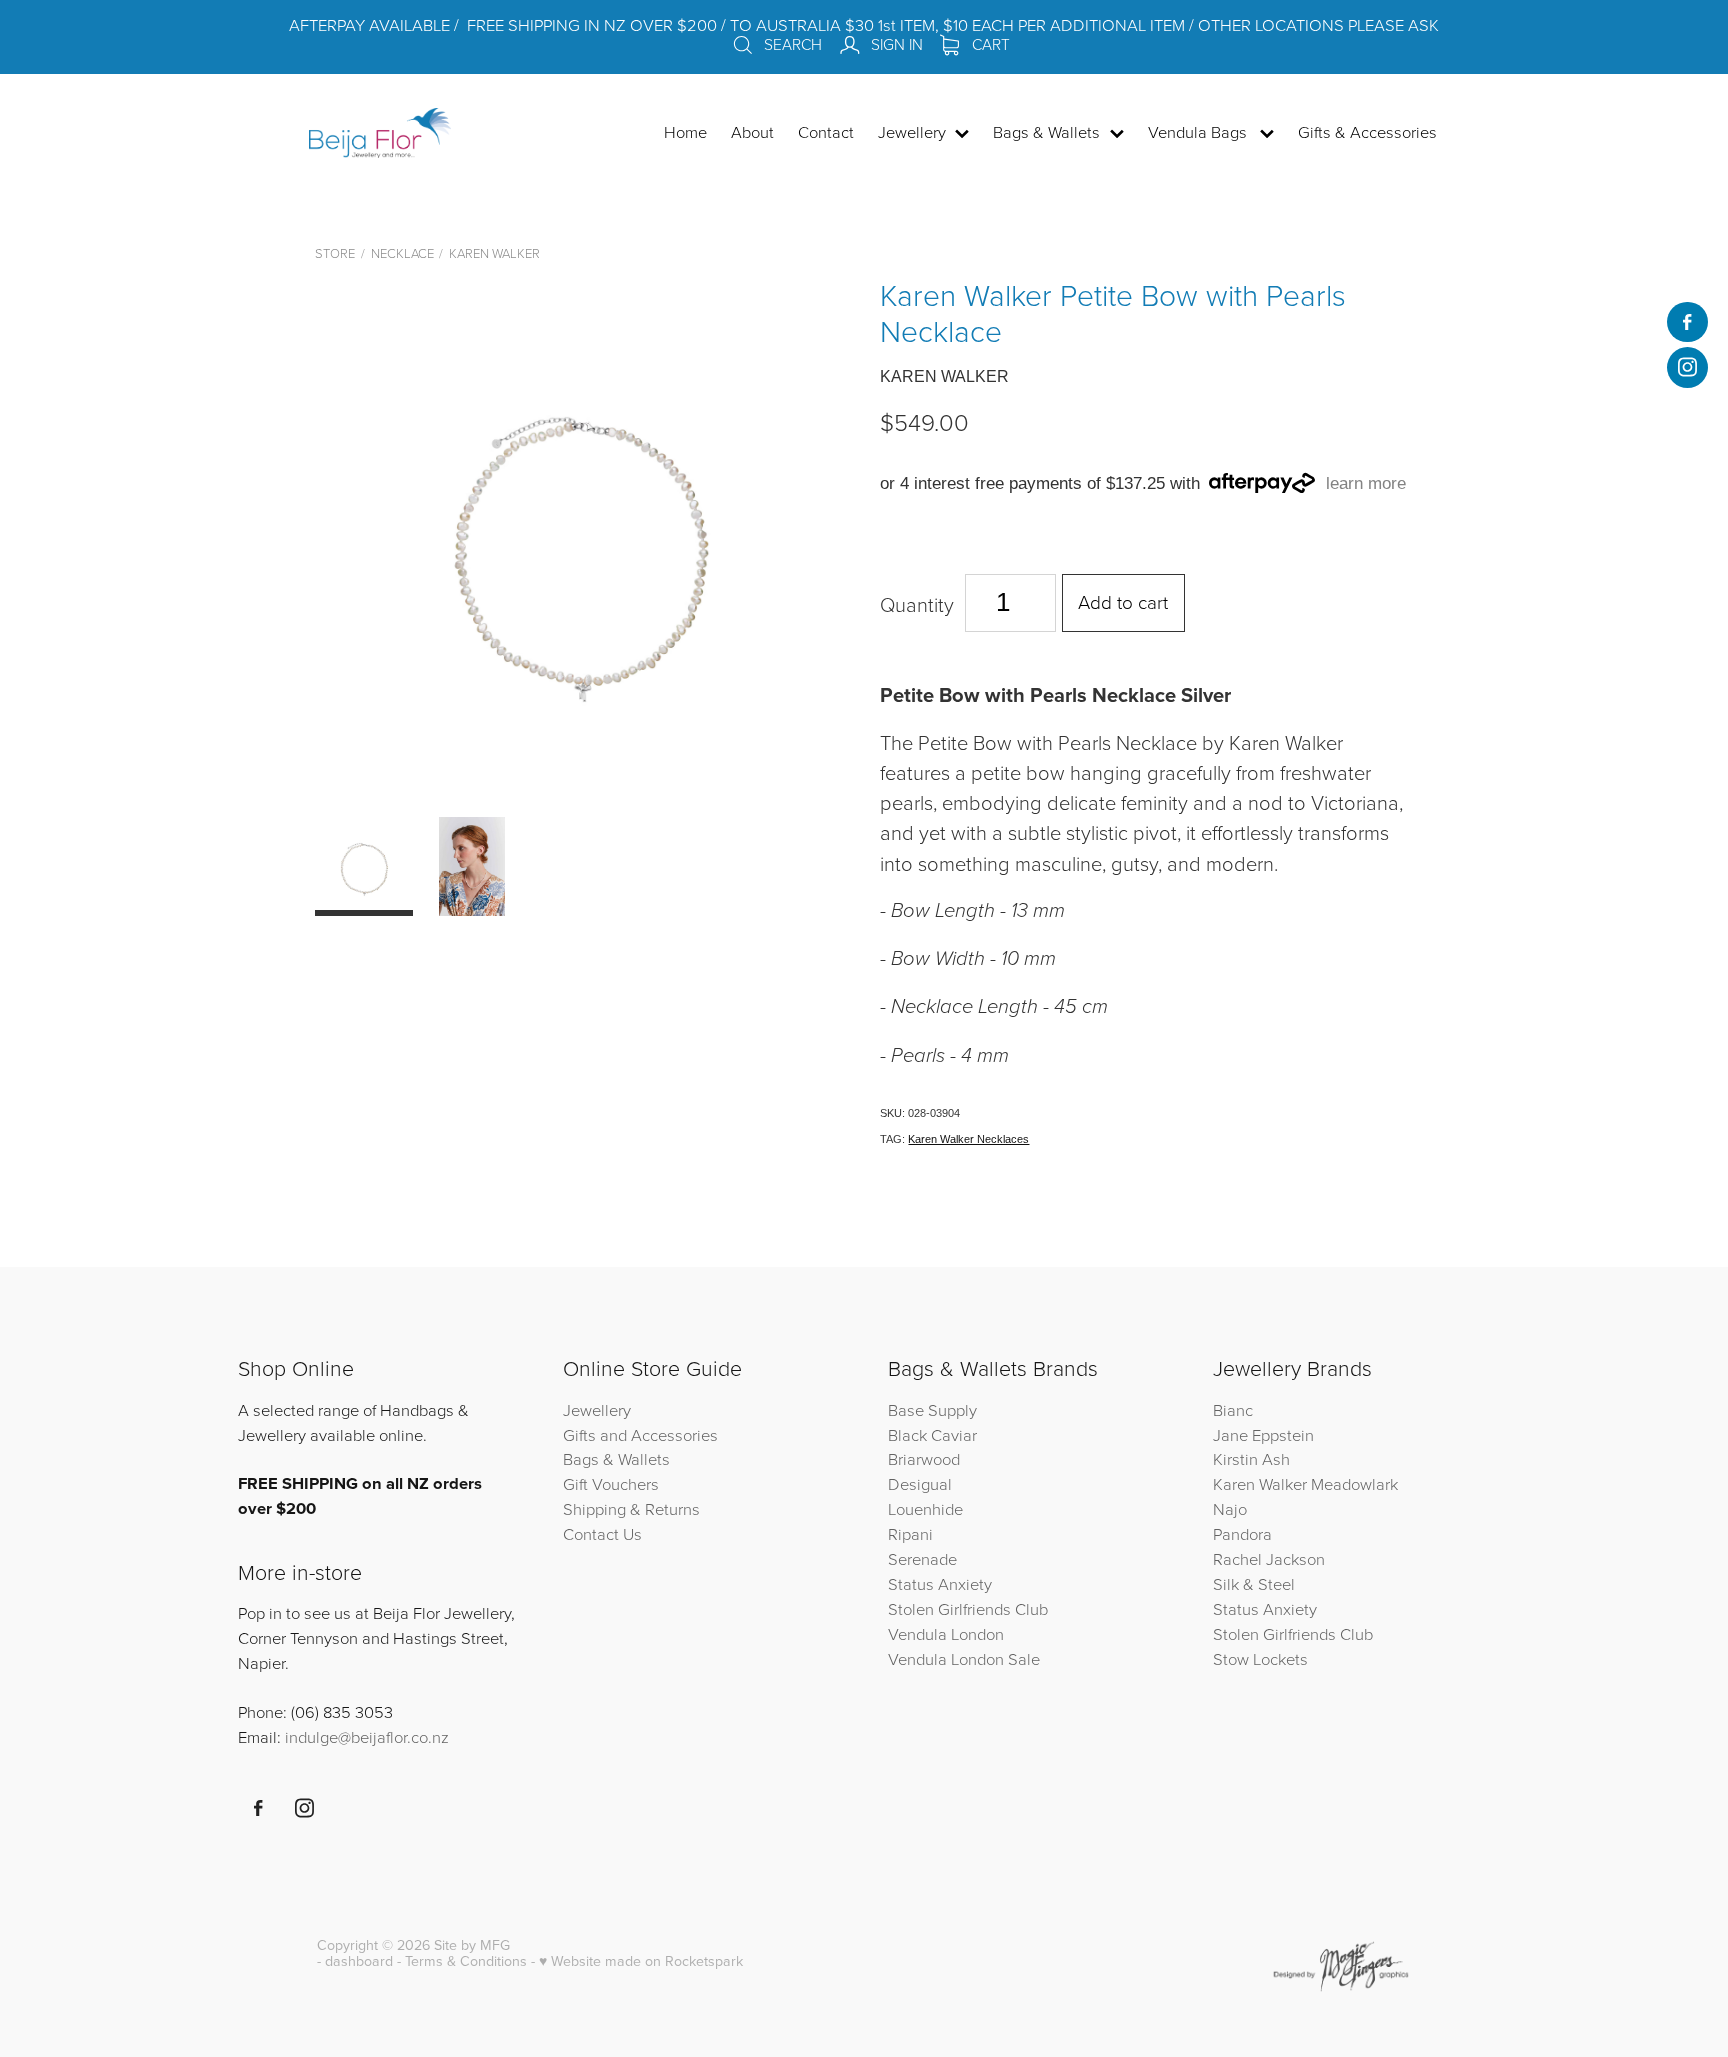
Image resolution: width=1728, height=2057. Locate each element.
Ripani (910, 1533)
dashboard (359, 1961)
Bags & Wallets (616, 1458)
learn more (1366, 483)
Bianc (1235, 1409)
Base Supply (932, 1409)
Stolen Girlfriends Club (968, 1608)
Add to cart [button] (1123, 601)
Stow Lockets (1260, 1658)
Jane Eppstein (1265, 1434)
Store (335, 253)
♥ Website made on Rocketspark (641, 1961)
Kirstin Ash (1251, 1458)
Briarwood (924, 1458)
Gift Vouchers (611, 1483)
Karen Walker (494, 253)
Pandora (1242, 1533)
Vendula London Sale (964, 1658)
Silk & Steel (1254, 1583)
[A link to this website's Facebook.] (1687, 322)
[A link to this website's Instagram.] (1687, 367)
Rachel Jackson (1269, 1558)
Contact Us (602, 1533)
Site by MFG (472, 1945)
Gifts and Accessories (640, 1434)
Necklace (402, 253)
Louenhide (925, 1508)
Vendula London (946, 1633)
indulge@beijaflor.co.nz (367, 1736)
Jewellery (597, 1409)
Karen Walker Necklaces (968, 1139)
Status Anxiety (940, 1583)
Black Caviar (932, 1434)
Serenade (922, 1558)
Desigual (920, 1483)
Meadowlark (1354, 1483)
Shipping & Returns (631, 1508)
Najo (1230, 1508)
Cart (989, 44)
